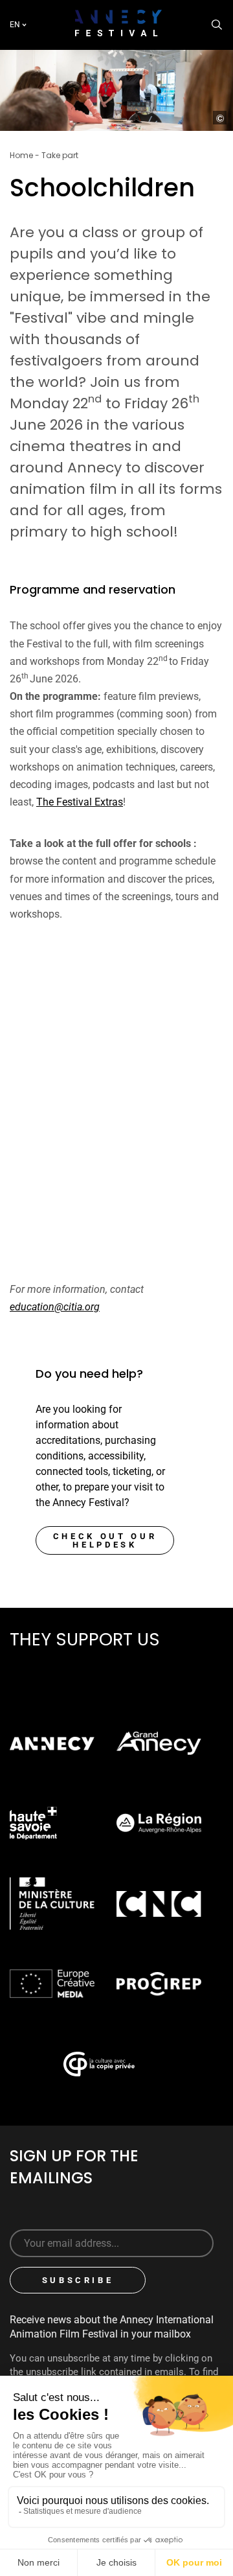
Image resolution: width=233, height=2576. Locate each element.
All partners (70, 1674)
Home (21, 155)
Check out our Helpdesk (105, 1540)
